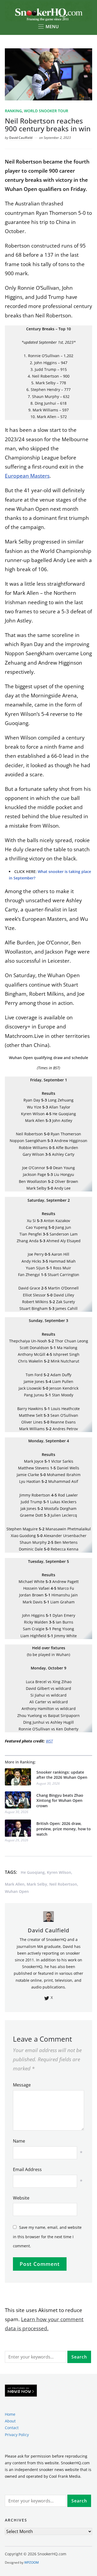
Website (21, 2198)
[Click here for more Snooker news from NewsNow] (21, 2391)
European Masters (27, 476)
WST (49, 1741)
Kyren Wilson (59, 1872)
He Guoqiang (33, 1872)
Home (10, 2414)
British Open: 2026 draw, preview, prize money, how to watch (64, 1829)
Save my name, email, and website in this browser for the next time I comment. (47, 2236)
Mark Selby (37, 1884)
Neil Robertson (63, 1884)
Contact (12, 2428)
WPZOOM (32, 2562)
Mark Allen (15, 1884)
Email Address (27, 2169)
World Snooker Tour (46, 111)
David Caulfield (21, 138)
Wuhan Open (17, 1891)
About (10, 2421)
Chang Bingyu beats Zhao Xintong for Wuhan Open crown (60, 1800)
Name (19, 2141)
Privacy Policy (17, 2434)
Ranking (13, 111)
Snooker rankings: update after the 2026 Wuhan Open (62, 1775)
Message (22, 2085)
